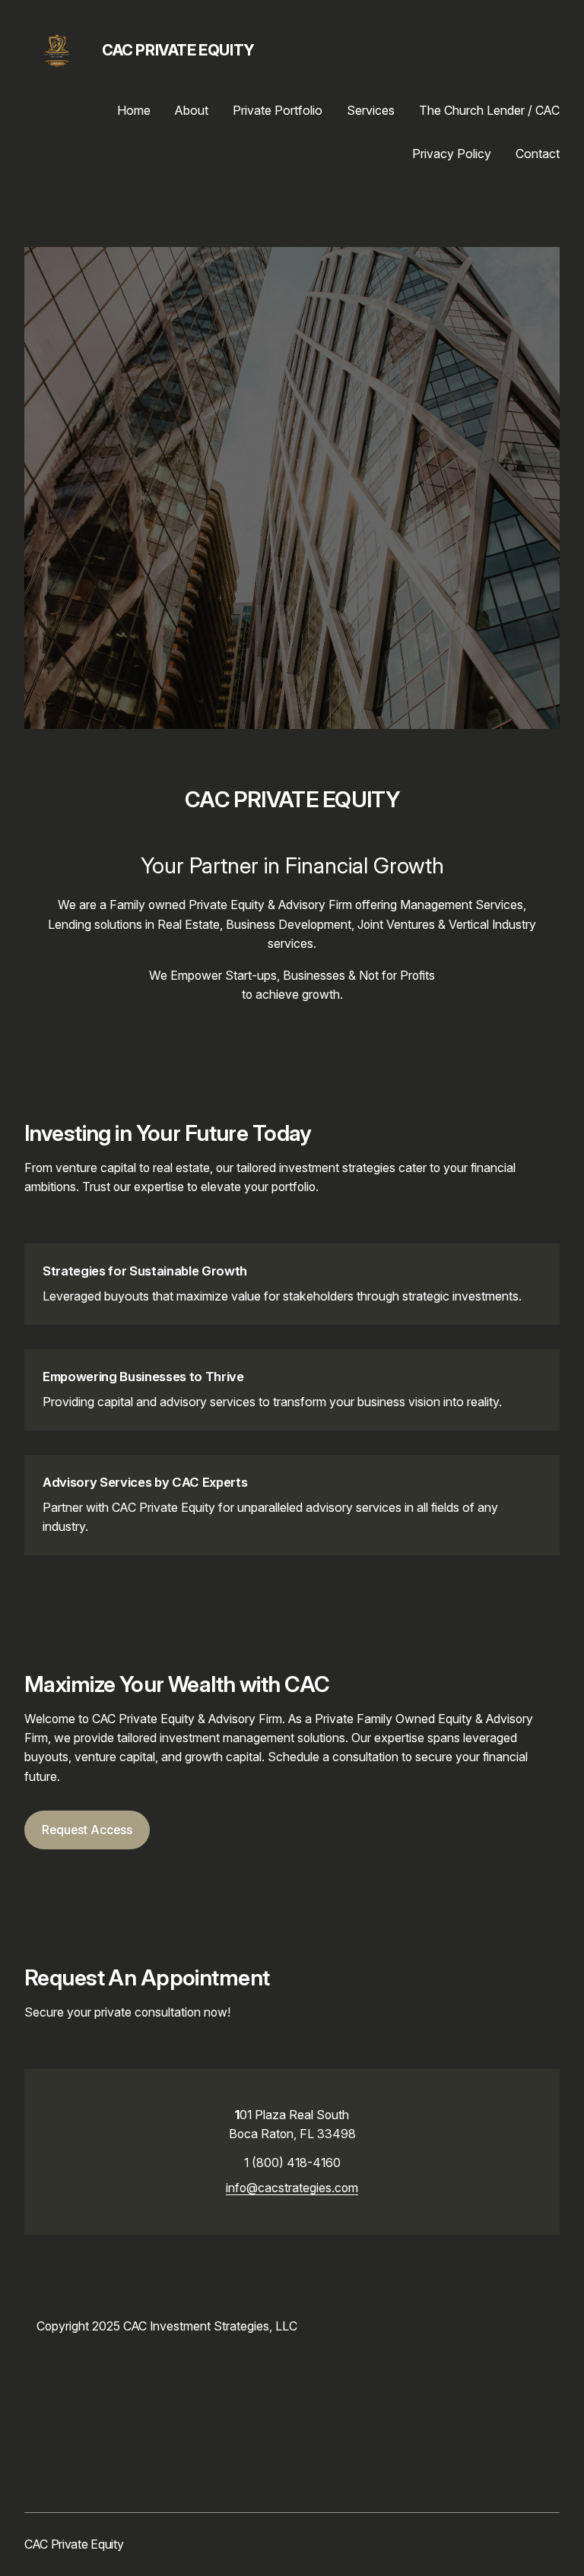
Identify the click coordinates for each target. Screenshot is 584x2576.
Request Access (87, 1830)
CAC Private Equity (178, 50)
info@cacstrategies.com (292, 2188)
